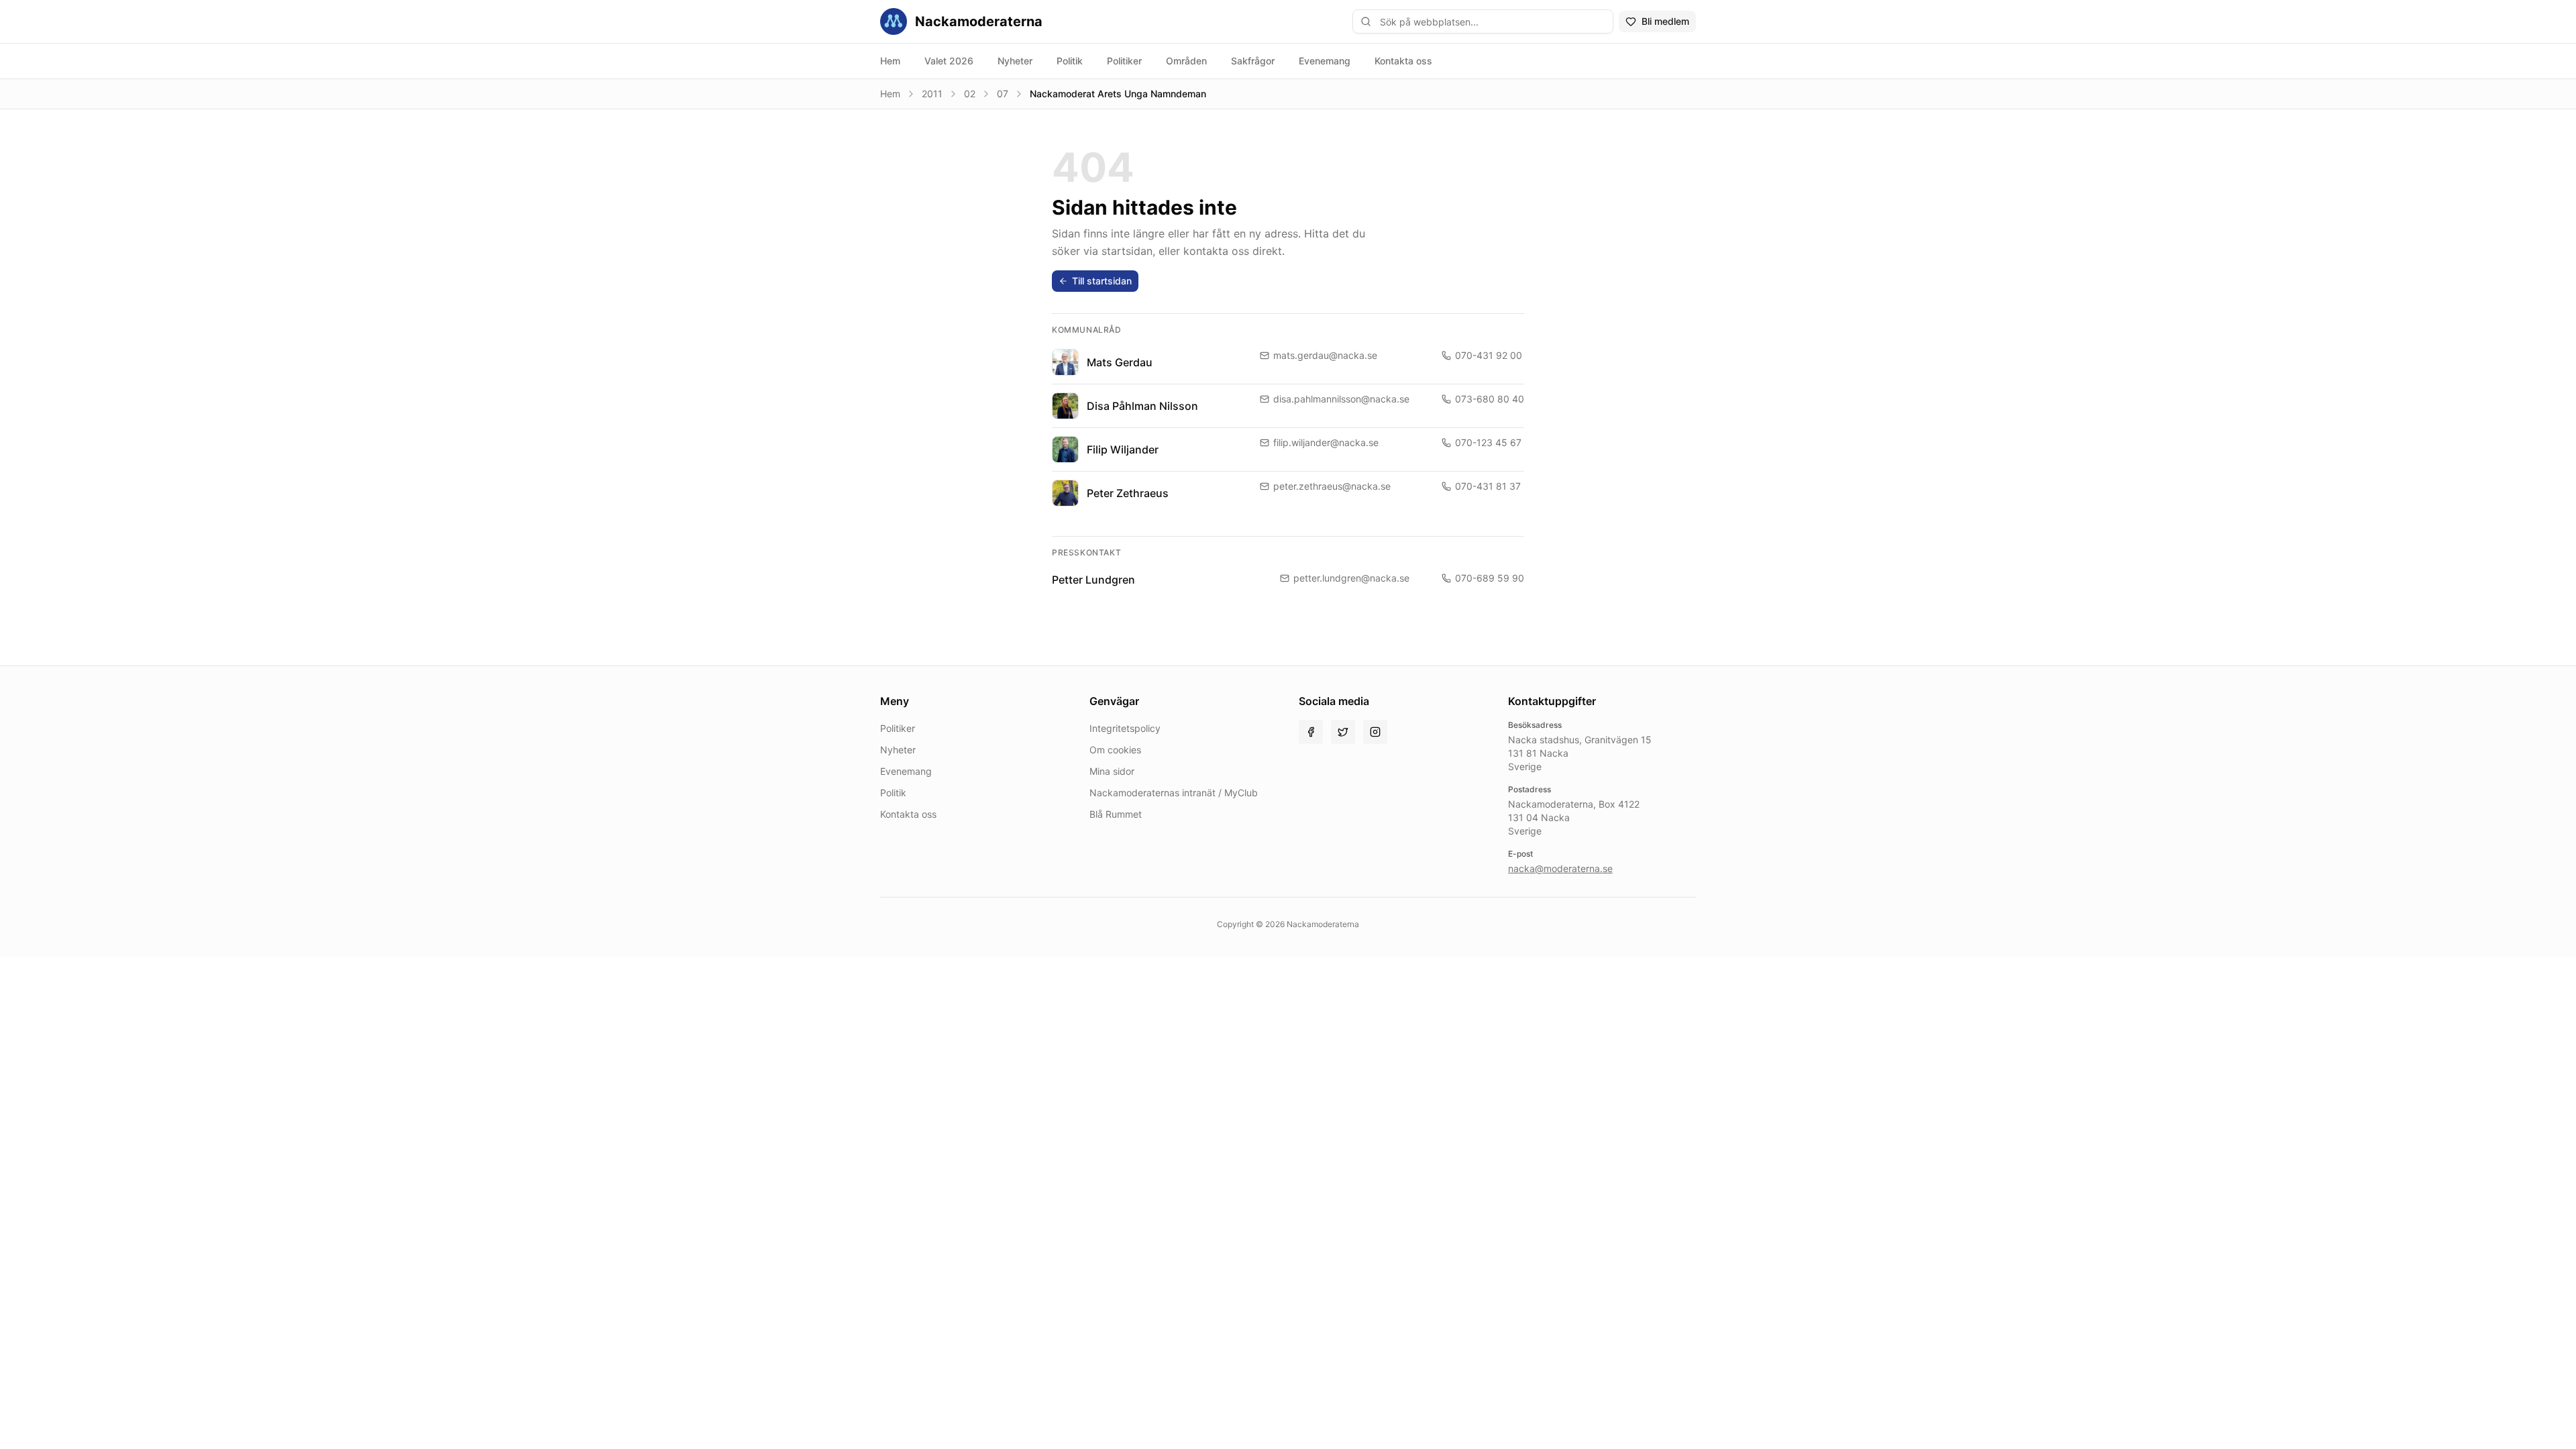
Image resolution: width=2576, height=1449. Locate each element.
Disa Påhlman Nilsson (1142, 406)
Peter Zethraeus (1128, 493)
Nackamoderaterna (979, 21)
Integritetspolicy (1125, 728)
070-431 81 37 (1488, 486)
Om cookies (1115, 750)
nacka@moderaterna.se (1560, 868)
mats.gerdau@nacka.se (1325, 355)
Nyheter (1015, 61)
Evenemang (1325, 61)
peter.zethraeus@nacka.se (1332, 486)
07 (1003, 94)
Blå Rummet (1116, 814)
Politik (1070, 61)
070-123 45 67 (1488, 442)
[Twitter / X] (1343, 732)
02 (970, 94)
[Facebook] (1311, 732)
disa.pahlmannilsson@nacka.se (1341, 399)
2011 (932, 94)
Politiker (1124, 61)
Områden (1186, 61)
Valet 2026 (949, 61)
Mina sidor (1112, 771)
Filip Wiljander (1123, 449)
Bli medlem (1665, 21)
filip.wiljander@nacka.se (1326, 442)
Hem (890, 61)
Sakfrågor (1253, 61)
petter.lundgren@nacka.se (1351, 578)
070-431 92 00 (1489, 355)
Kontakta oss (1403, 61)
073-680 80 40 (1490, 399)
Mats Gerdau (1120, 362)
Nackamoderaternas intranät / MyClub (1174, 793)
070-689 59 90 (1490, 578)
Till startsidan (1102, 281)
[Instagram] (1375, 732)
